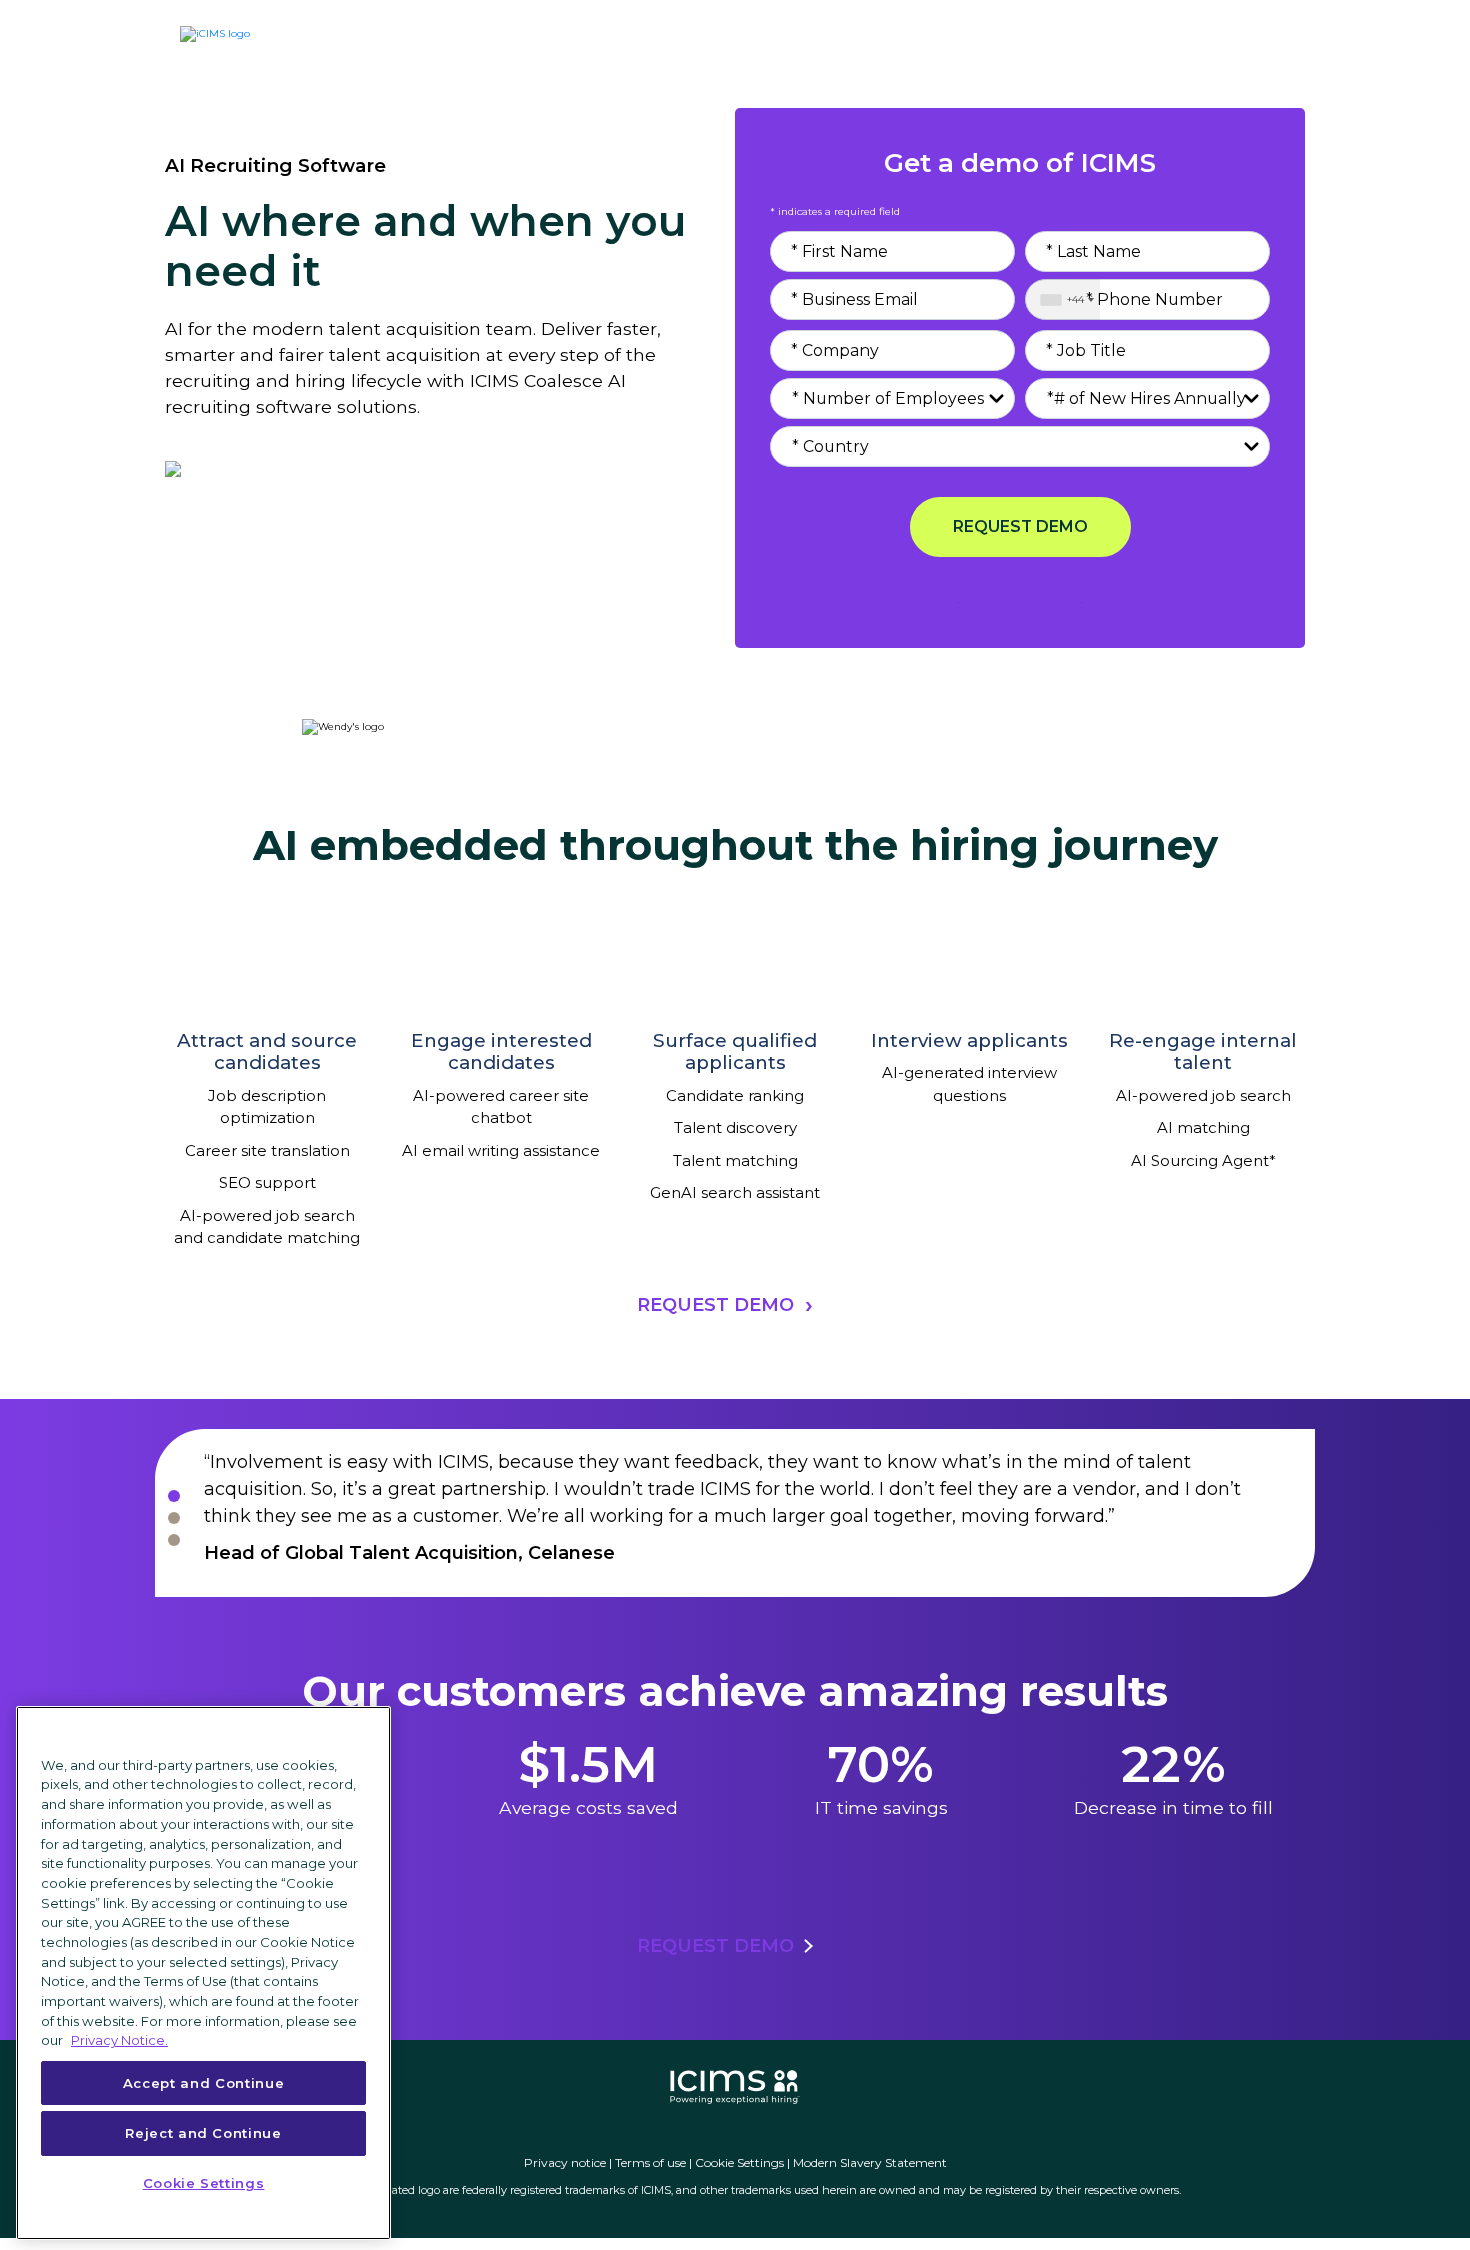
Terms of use (650, 2162)
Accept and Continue (203, 2083)
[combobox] (1062, 299)
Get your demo (1190, 38)
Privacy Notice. (119, 2040)
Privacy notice (565, 2162)
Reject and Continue (203, 2133)
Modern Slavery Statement (870, 2162)
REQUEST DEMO (1020, 526)
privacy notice (1020, 594)
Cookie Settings (739, 2162)
